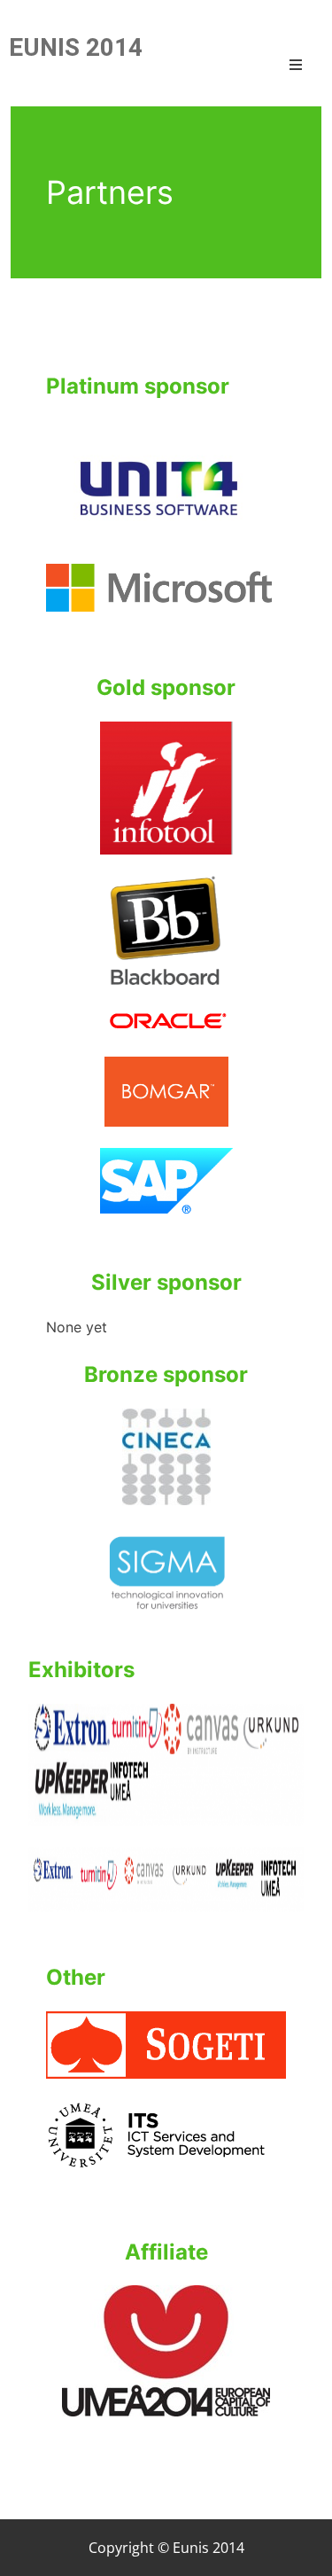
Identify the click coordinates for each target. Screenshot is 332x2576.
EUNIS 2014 (76, 47)
